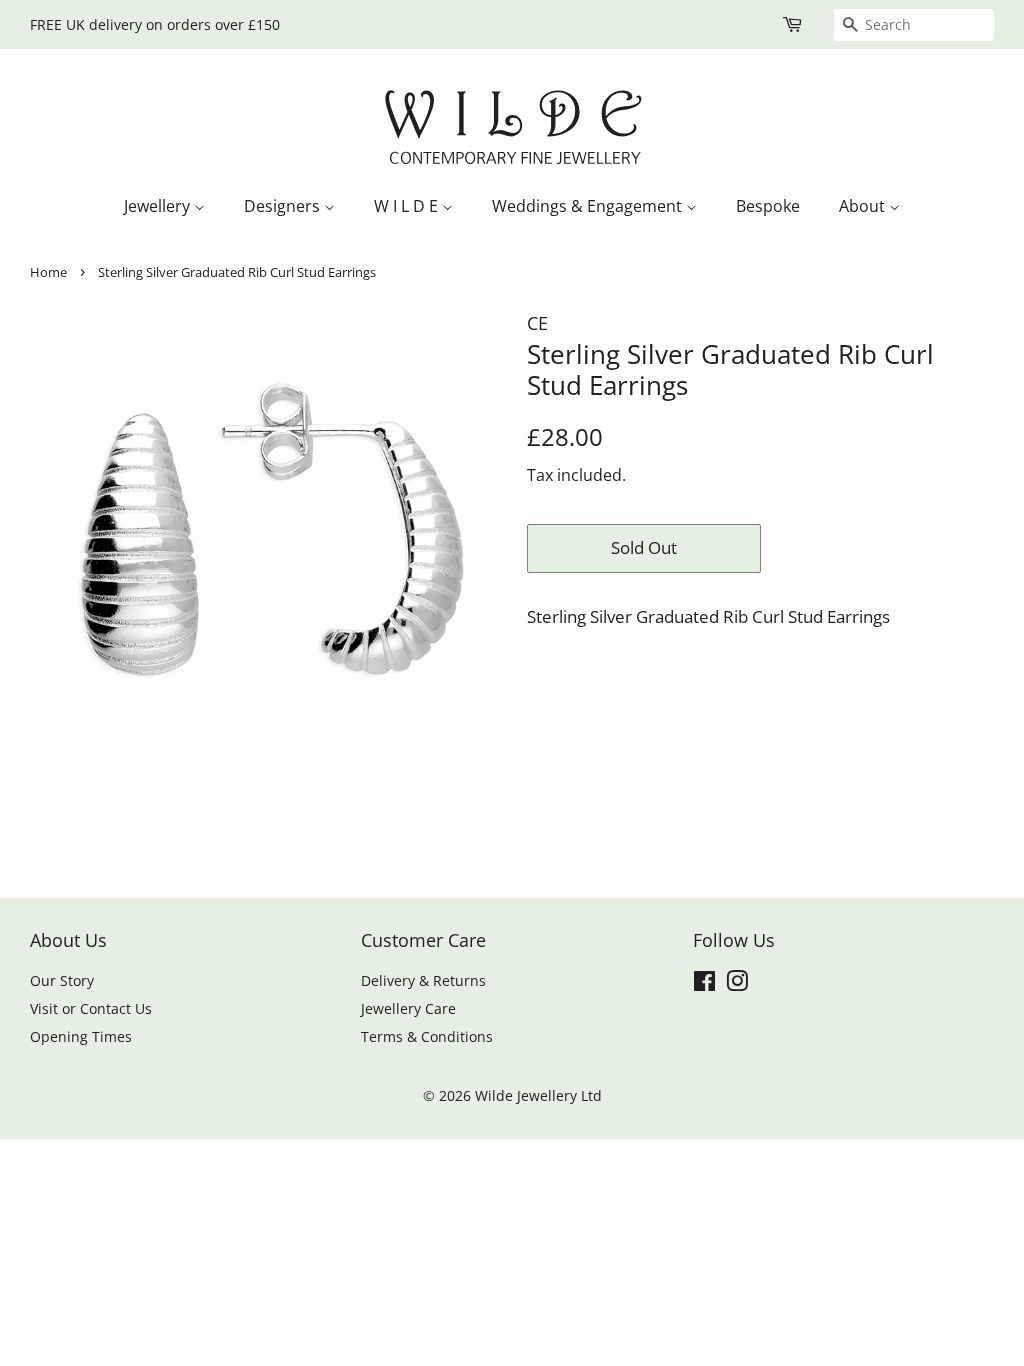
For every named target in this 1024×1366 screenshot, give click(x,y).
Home (48, 272)
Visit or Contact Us (91, 1008)
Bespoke (768, 206)
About (864, 206)
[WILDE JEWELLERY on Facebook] (704, 984)
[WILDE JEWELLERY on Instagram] (737, 984)
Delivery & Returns (423, 980)
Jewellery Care (408, 1008)
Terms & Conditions (427, 1036)
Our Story (62, 980)
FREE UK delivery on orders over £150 (155, 24)
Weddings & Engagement (589, 206)
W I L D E (408, 206)
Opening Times (81, 1036)
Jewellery (159, 206)
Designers (284, 206)
